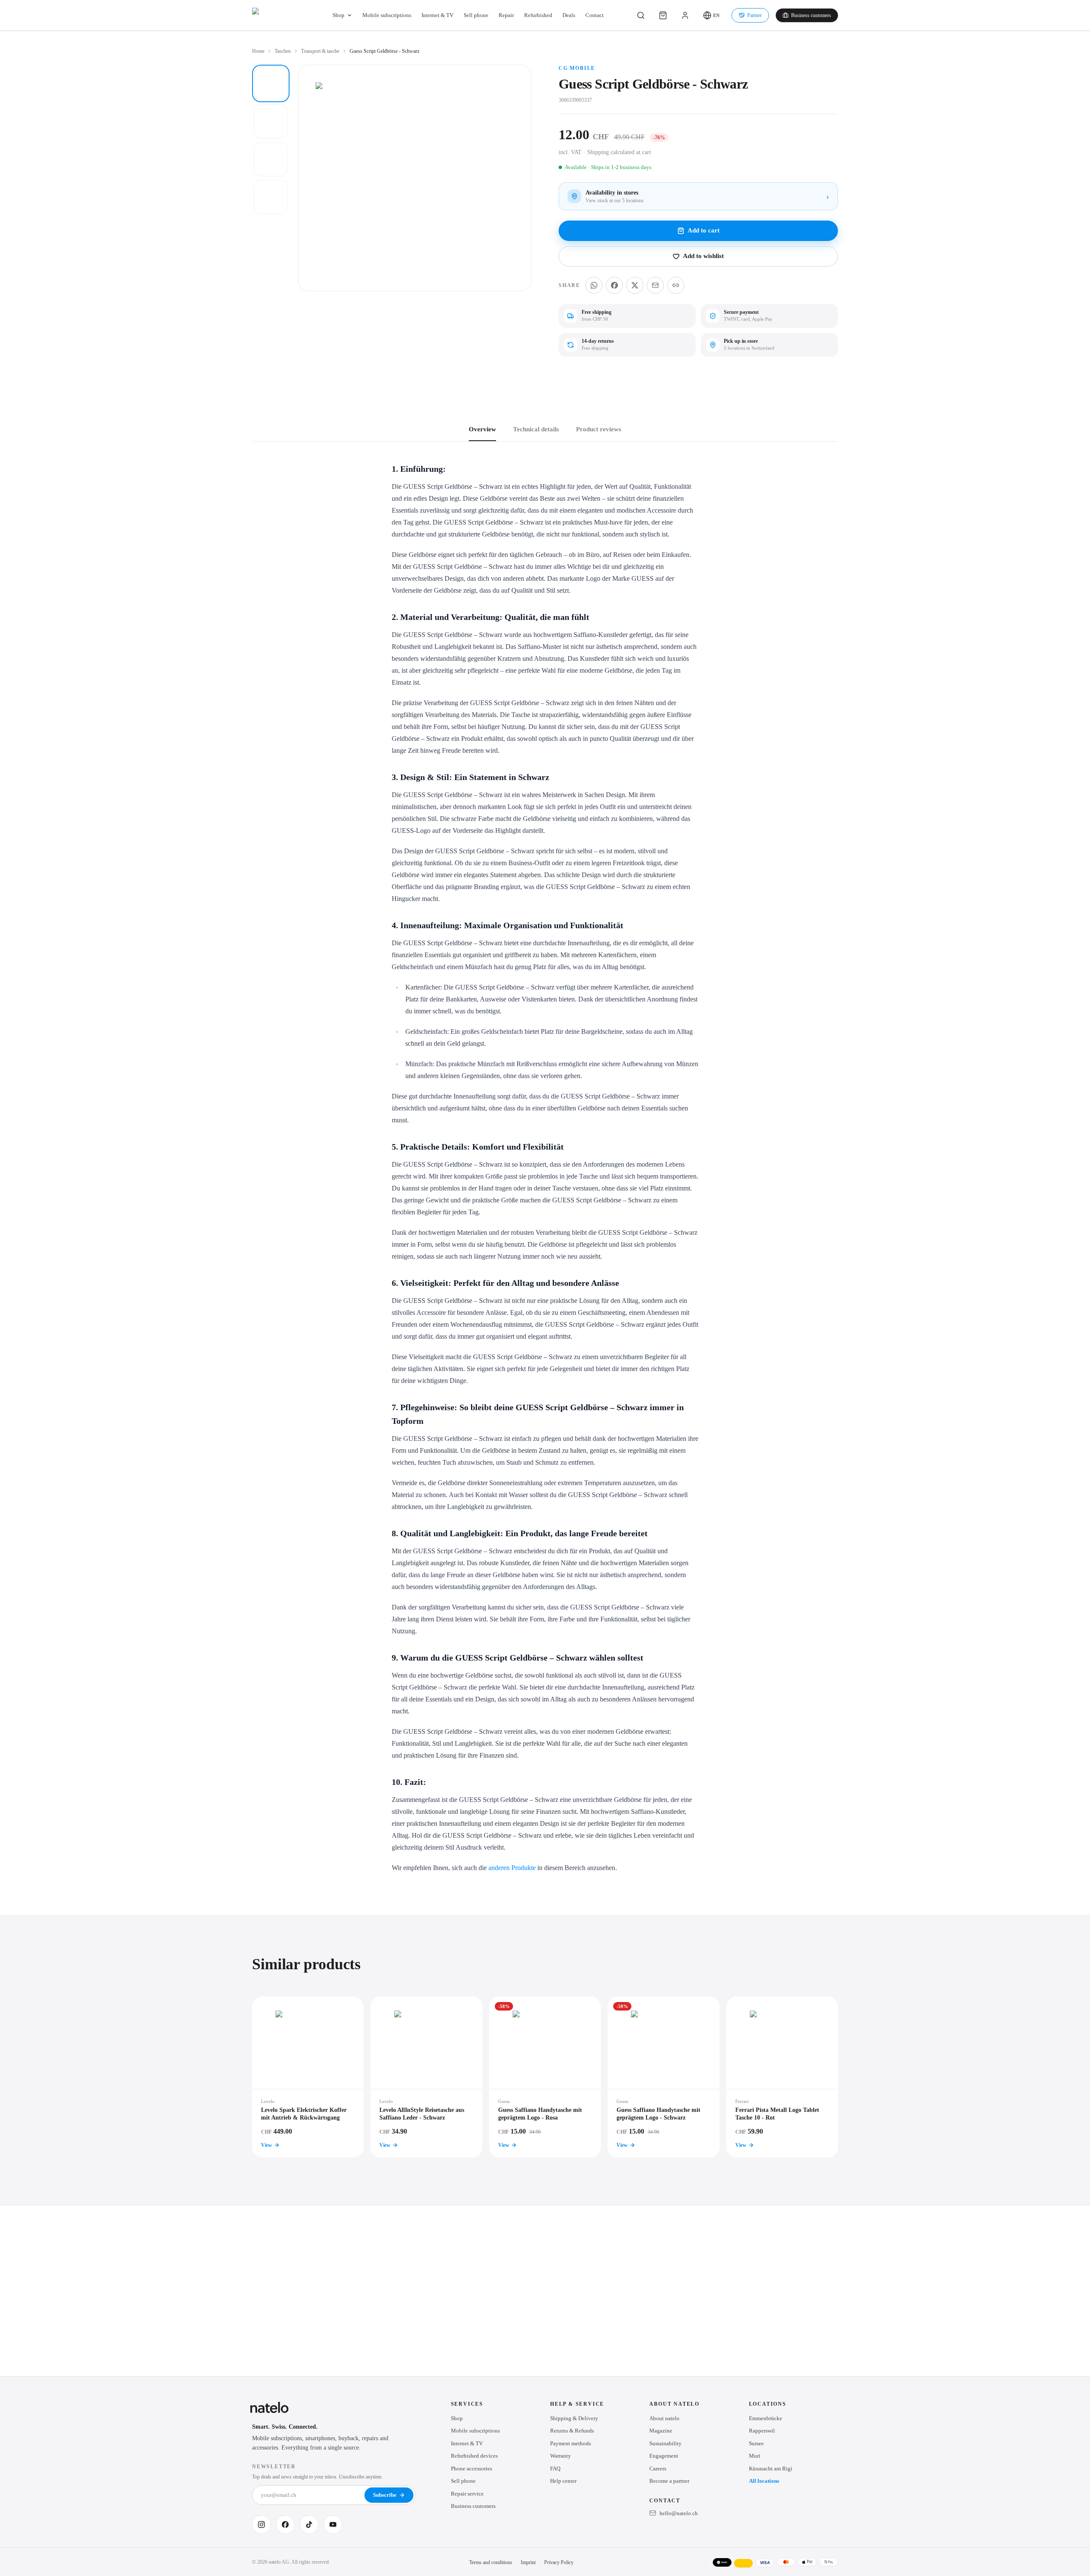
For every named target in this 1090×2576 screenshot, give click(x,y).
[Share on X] (635, 285)
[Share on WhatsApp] (594, 285)
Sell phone (476, 15)
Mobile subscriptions (387, 15)
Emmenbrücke (766, 2418)
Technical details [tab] (536, 429)
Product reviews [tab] (599, 429)
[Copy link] (676, 285)
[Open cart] (663, 15)
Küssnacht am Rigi (771, 2468)
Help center (563, 2481)
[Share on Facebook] (614, 285)
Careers (658, 2468)
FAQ (555, 2468)
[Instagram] (261, 2524)
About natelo (664, 2418)
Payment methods (571, 2443)
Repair (506, 15)
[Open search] (641, 15)
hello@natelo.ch (679, 2513)
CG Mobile (577, 68)
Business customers (811, 15)
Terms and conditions (491, 2562)
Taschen (283, 51)
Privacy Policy (559, 2562)
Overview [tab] (482, 429)
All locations (764, 2481)
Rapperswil (762, 2431)
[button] (711, 15)
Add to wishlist (703, 256)
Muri (755, 2456)
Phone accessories (472, 2468)
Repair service (467, 2494)
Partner (754, 15)
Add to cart (704, 230)
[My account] (685, 15)
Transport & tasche (320, 51)
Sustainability (665, 2443)
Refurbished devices (474, 2456)
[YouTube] (333, 2524)
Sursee (756, 2443)
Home (258, 51)
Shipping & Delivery (574, 2418)
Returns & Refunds (572, 2431)
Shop (338, 15)
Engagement (664, 2456)
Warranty (561, 2456)
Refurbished (538, 15)
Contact (595, 15)
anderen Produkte (512, 1868)
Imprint (528, 2562)
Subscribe (385, 2495)
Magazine (661, 2431)
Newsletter (274, 2467)
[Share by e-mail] (655, 285)
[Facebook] (285, 2524)
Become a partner (669, 2481)
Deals (569, 15)
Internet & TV (437, 15)
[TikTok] (309, 2524)
